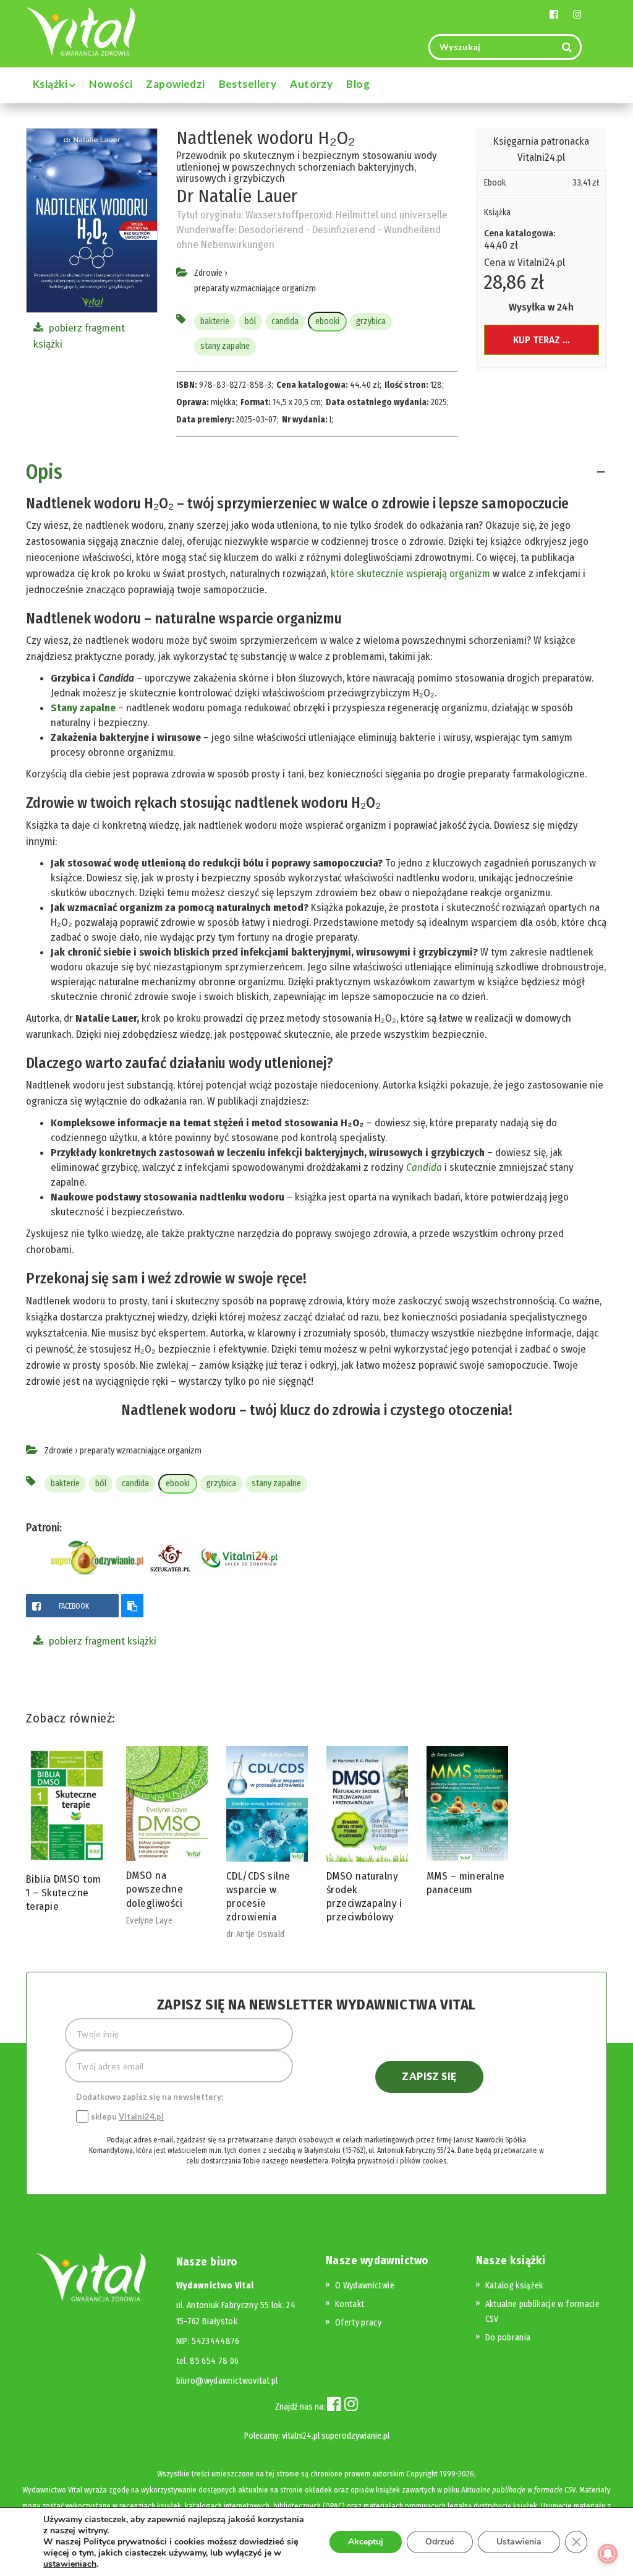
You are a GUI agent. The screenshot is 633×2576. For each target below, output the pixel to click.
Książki (51, 84)
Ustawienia (519, 2542)
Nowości (111, 84)
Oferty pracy (358, 2323)
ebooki (327, 321)
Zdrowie (208, 273)
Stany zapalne (83, 708)
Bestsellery (248, 84)
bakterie (215, 321)
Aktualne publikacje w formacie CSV (518, 2490)
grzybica (371, 321)
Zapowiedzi (175, 84)
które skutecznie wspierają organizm (410, 574)
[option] (67, 1832)
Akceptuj (366, 2542)
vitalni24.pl (301, 2436)
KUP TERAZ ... (542, 340)
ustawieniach (70, 2564)
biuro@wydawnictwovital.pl (227, 2381)
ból (250, 321)
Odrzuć (440, 2542)
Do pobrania (508, 2338)
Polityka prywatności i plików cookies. (389, 2161)
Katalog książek (514, 2286)
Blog (358, 84)
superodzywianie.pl (355, 2436)
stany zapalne (225, 346)
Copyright (422, 2474)
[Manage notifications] (608, 2554)
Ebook (495, 183)
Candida (424, 1167)
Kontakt (350, 2304)
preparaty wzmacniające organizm (255, 289)
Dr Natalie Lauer (237, 196)
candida (285, 321)
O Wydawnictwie (365, 2286)
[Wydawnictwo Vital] (81, 31)
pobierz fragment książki (101, 1641)
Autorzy (311, 84)
